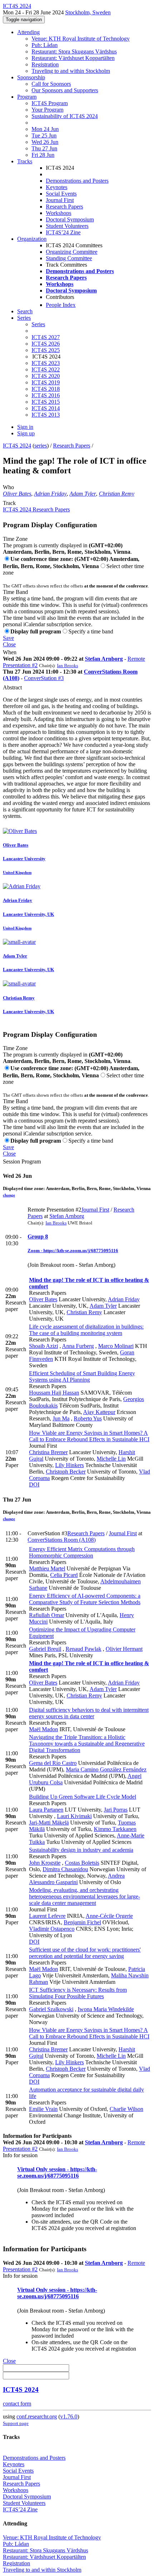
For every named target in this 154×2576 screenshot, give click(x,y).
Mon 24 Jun (45, 129)
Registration (45, 64)
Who (8, 487)
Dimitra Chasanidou (65, 1869)
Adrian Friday (50, 494)
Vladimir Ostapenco (52, 1929)
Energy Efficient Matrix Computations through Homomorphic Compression (82, 1552)
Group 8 (38, 1237)
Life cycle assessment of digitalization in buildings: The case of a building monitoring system (86, 1330)
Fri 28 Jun (43, 155)
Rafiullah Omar (47, 1615)
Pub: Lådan (45, 45)
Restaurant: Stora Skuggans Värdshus (74, 51)
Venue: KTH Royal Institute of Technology (81, 39)
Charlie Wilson (126, 2109)
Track (9, 503)
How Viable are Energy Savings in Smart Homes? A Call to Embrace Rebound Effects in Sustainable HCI (89, 1436)
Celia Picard (64, 1575)
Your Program (47, 110)
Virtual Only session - (44, 2169)
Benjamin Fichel (82, 1922)
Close (9, 644)
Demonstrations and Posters (77, 181)
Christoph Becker (66, 1472)
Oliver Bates (17, 494)
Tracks (25, 161)
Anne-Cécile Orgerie (109, 1916)
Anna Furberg (78, 1346)
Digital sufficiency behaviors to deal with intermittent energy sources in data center (89, 1713)
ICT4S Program (50, 103)
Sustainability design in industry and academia (81, 1850)
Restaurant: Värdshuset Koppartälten (73, 58)
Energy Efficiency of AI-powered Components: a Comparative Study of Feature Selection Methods (85, 1599)
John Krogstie (45, 1863)
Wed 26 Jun (45, 142)
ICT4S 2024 (17, 446)
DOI (34, 1484)
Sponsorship (31, 77)
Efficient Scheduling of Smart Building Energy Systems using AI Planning (82, 1376)
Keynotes (57, 187)
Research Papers (64, 207)
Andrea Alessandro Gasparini (77, 1879)
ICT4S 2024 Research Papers (36, 509)
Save (8, 638)
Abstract (12, 687)
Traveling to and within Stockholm (71, 71)
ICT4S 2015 (46, 402)
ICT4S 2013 (46, 415)
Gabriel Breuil (45, 1649)
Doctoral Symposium (70, 219)
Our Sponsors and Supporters (65, 90)
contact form (17, 2404)
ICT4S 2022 (46, 369)
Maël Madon (44, 1729)
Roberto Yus (88, 1418)
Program (27, 97)
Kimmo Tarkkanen (115, 1829)
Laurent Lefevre (47, 1916)
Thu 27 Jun (44, 148)
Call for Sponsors (51, 84)
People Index (61, 305)
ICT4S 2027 (46, 337)
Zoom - (35, 1250)
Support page (16, 2423)
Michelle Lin (111, 1459)
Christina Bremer (48, 1452)
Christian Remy (117, 494)
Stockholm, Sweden (88, 12)
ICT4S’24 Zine (63, 232)
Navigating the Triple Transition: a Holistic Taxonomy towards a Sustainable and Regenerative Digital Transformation (87, 1744)
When (10, 652)
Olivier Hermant (124, 1649)
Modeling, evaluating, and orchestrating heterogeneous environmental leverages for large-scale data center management (85, 1896)
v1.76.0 (69, 2416)
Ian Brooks (68, 666)
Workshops (59, 213)
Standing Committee (69, 258)
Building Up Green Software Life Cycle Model (83, 1797)
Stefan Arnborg (104, 659)
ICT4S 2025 (46, 350)
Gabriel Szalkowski (51, 2009)
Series (38, 324)
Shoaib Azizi (44, 1346)
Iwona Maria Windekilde (106, 2009)
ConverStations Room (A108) (62, 1540)
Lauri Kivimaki (74, 1816)
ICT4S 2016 (46, 395)
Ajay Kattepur (99, 1412)
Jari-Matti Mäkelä (49, 1823)
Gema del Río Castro (53, 1763)
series (41, 446)
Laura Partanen (46, 1810)
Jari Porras (116, 1810)
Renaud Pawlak (83, 1649)
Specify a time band (91, 631)
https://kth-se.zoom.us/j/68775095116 (81, 1250)
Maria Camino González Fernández (106, 1769)
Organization (32, 239)
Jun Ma (61, 1418)
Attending (28, 32)
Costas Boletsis (82, 1863)
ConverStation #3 (44, 678)
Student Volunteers (67, 226)
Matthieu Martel (47, 1568)
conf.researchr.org (37, 2416)
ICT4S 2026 (46, 344)
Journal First (60, 200)
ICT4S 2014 (46, 408)
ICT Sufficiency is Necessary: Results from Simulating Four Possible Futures (78, 1993)
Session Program (22, 1161)
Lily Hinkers (69, 1465)
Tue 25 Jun (44, 135)
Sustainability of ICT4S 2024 (65, 116)
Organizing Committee (72, 252)
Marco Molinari (116, 1346)
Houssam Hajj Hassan (54, 1393)
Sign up (26, 433)
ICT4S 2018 (46, 389)
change (9, 1195)
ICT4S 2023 (46, 363)
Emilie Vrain (43, 2109)
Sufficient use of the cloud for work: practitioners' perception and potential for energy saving (85, 1953)
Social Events (61, 194)
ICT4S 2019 (46, 382)
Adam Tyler (83, 494)
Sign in (25, 427)
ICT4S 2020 (46, 376)
